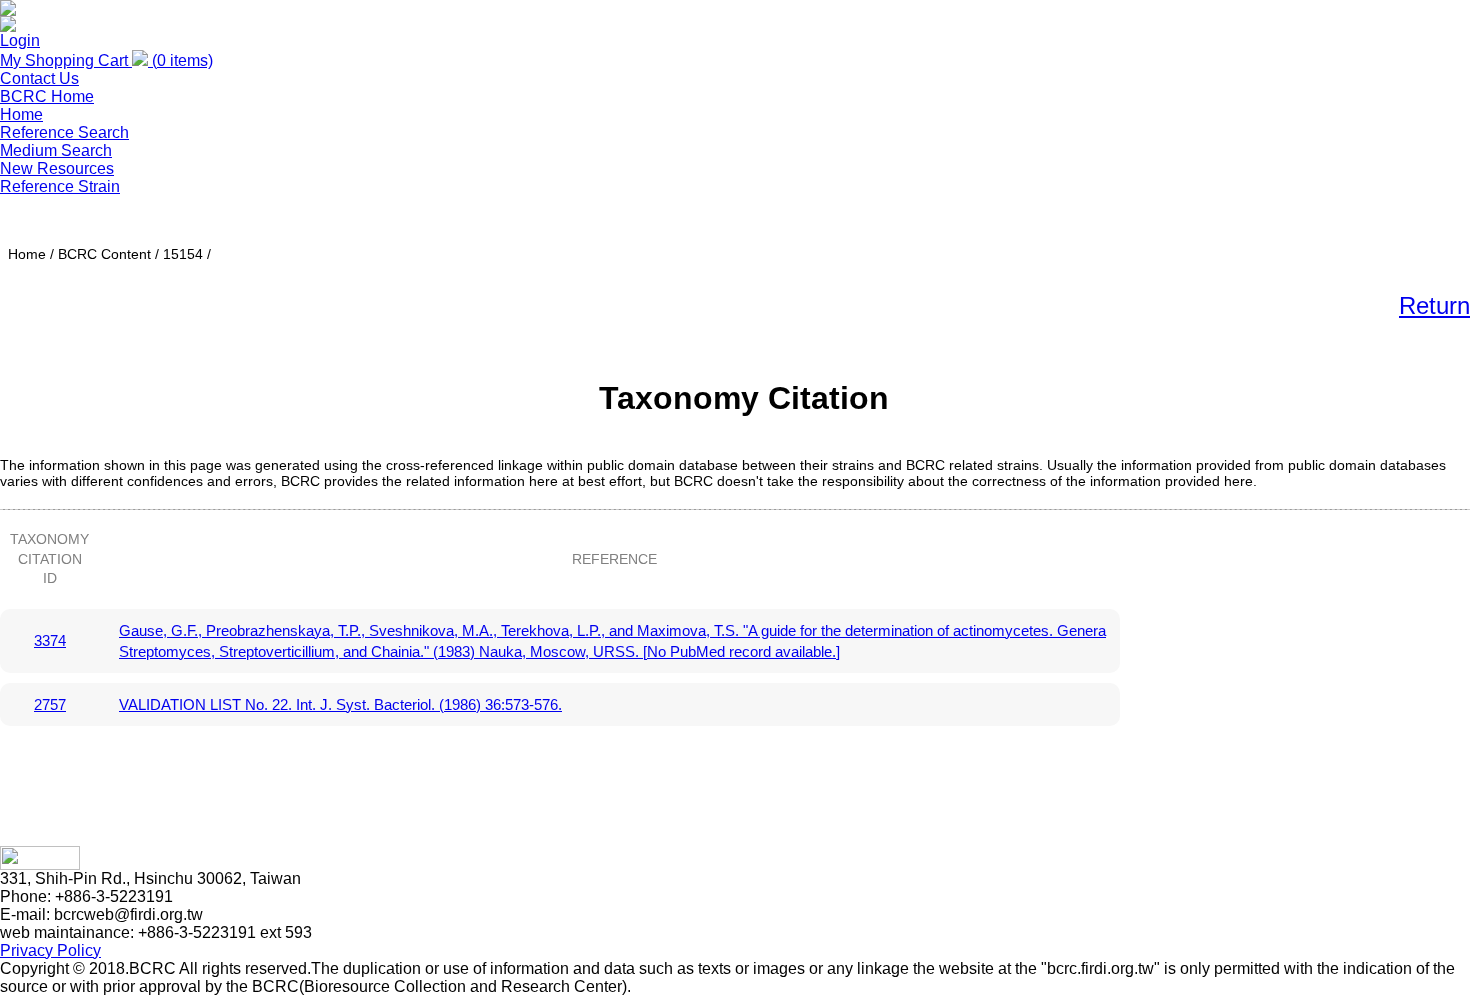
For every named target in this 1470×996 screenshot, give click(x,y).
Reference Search (64, 132)
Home (21, 114)
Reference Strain (60, 186)
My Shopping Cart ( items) (106, 60)
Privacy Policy (50, 950)
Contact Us (39, 78)
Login (20, 40)
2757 (50, 704)
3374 (50, 640)
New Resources (57, 168)
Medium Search (56, 150)
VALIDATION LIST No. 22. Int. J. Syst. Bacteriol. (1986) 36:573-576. (340, 704)
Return (1434, 305)
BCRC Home (47, 96)
